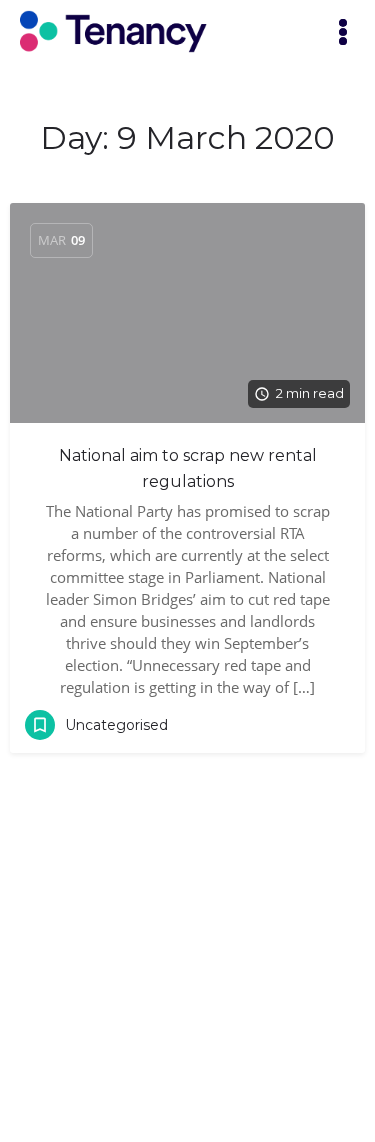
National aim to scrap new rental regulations (188, 468)
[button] (343, 33)
